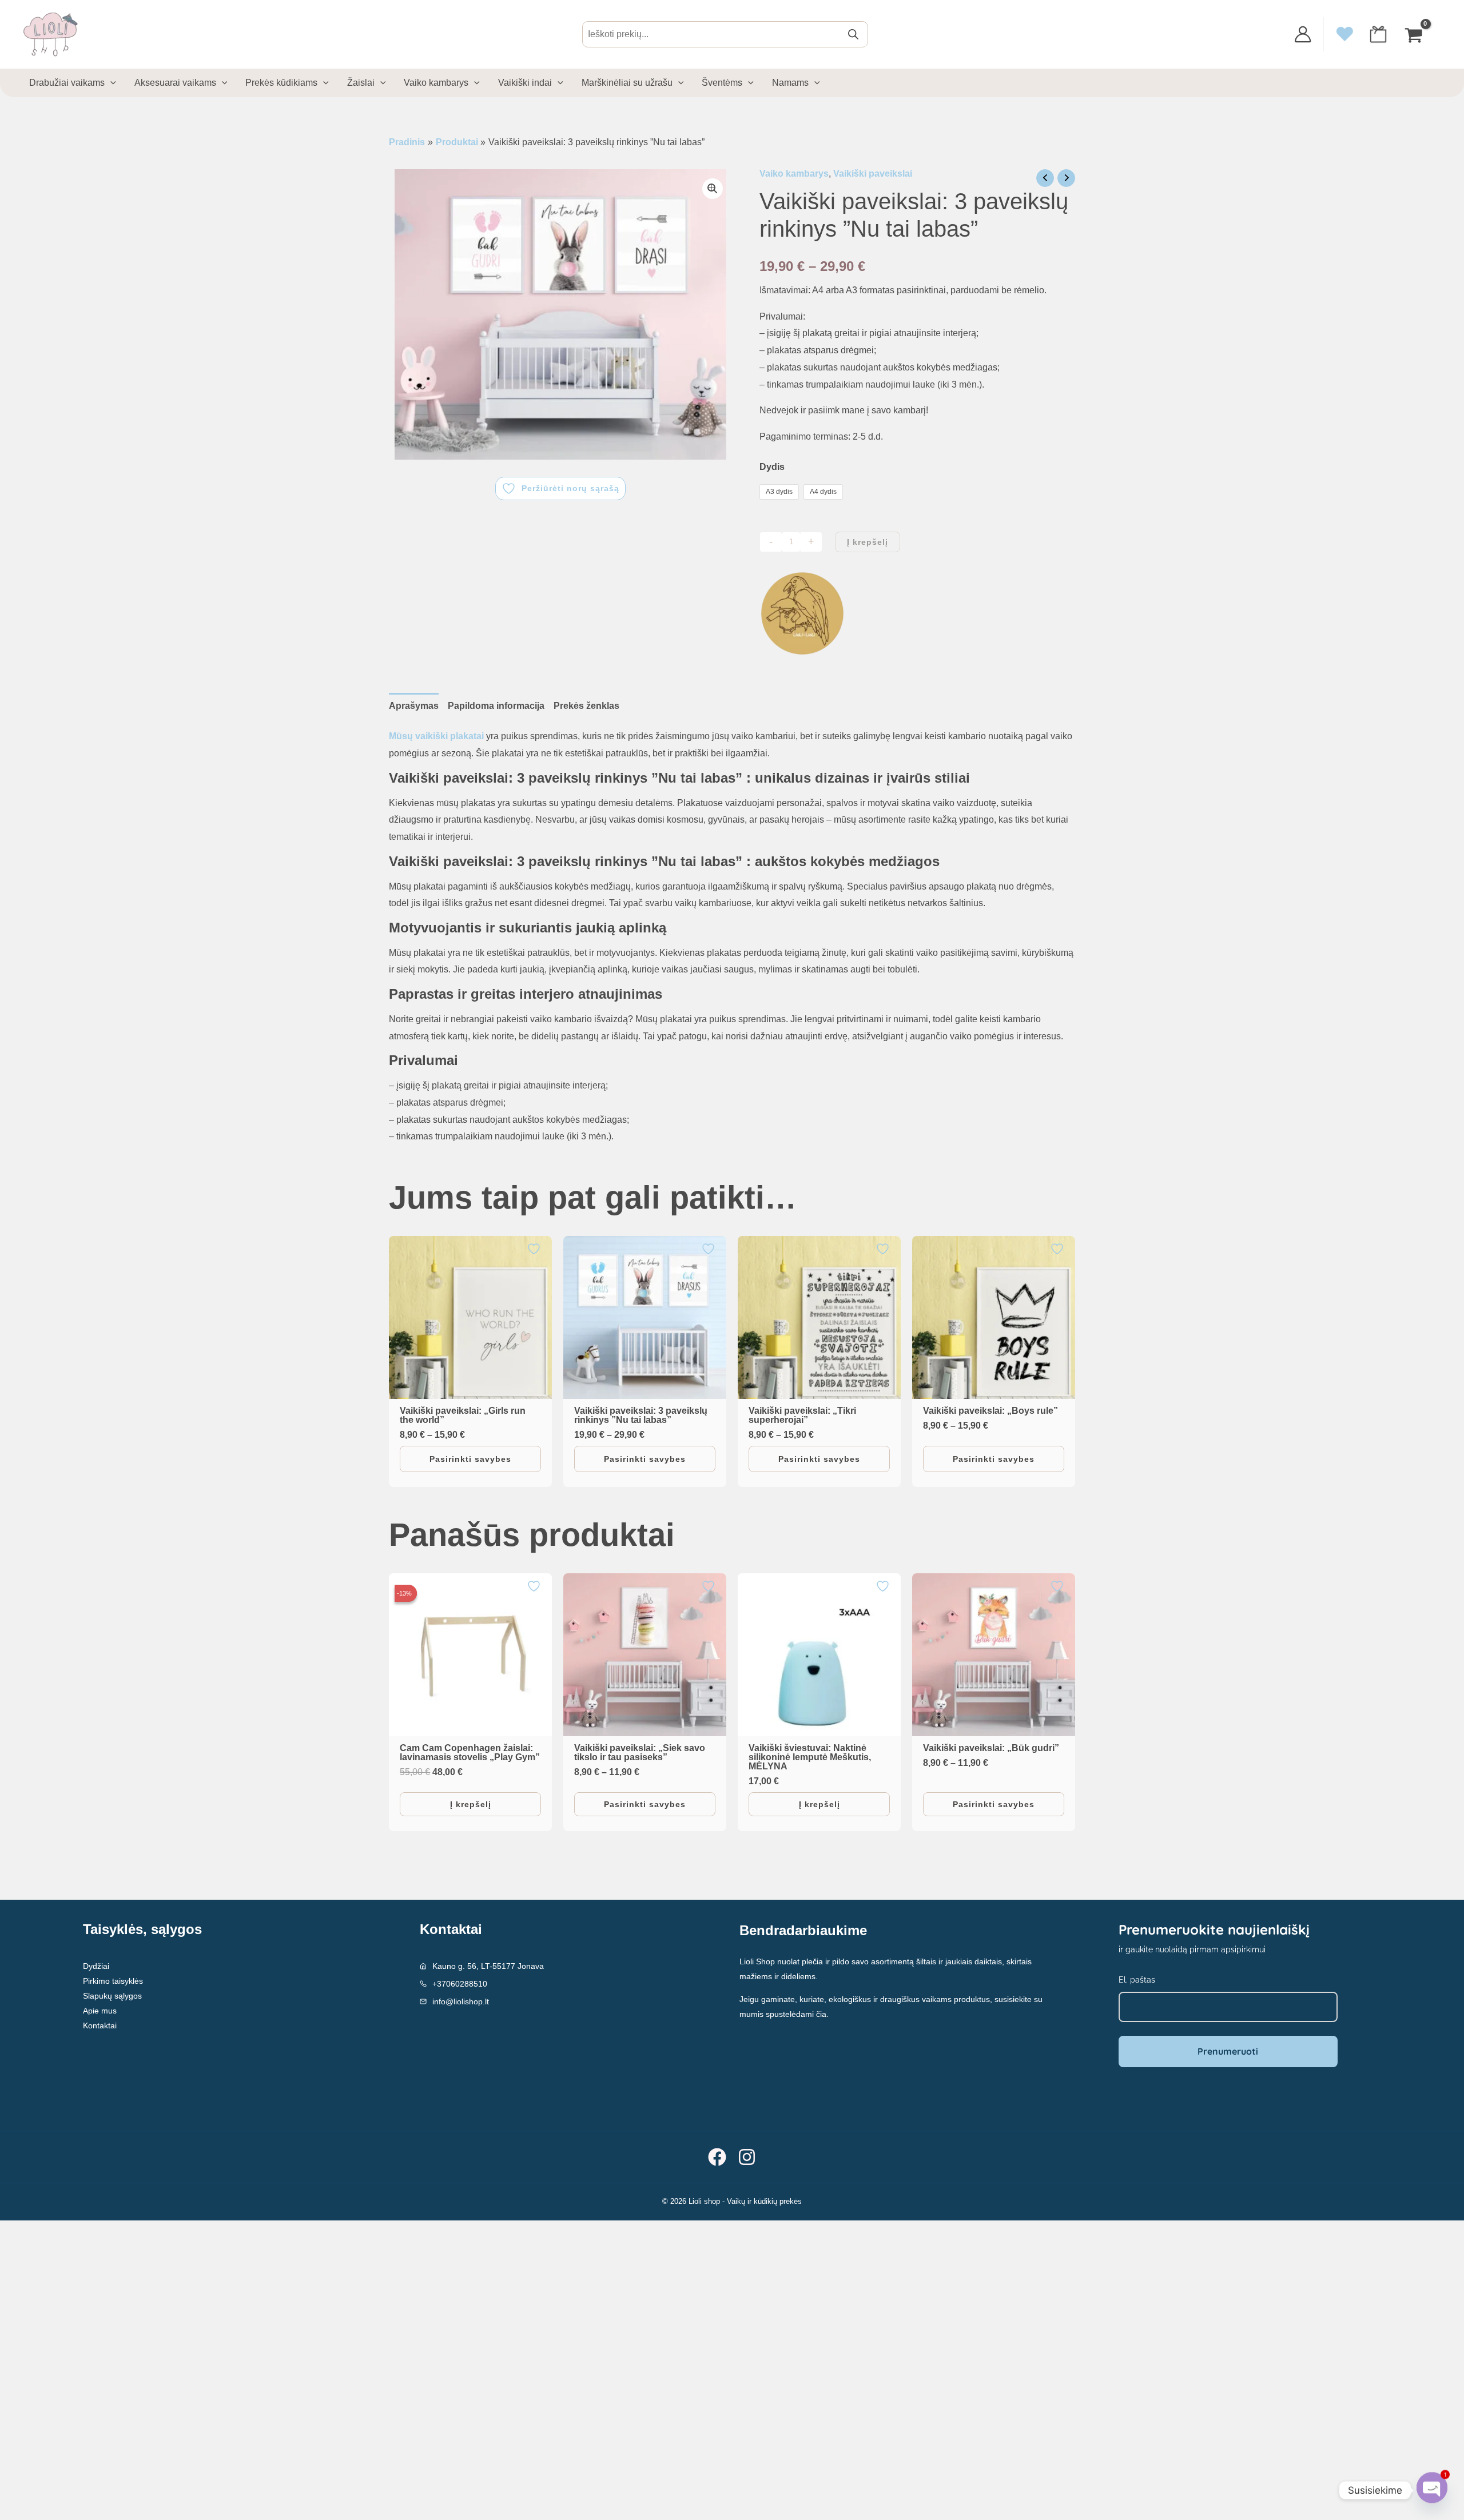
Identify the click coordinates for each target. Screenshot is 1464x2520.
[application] (110, 83)
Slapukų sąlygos (112, 1996)
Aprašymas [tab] (414, 706)
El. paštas (1137, 1980)
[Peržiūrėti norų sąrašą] (535, 1249)
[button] (713, 189)
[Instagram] (747, 2157)
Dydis (772, 467)
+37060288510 (460, 1984)
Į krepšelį (868, 542)
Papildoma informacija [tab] (496, 706)
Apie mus (100, 2011)
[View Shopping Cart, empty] (1415, 34)
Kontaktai (100, 2025)
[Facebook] (717, 2157)
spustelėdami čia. (797, 2014)
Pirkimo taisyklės (113, 1981)
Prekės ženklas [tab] (586, 706)
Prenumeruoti (1228, 2051)
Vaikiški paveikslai (873, 174)
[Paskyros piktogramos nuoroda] (1303, 34)
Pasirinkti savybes (470, 1459)
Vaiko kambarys (794, 174)
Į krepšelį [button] (471, 1804)
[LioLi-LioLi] (802, 613)
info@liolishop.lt (461, 2001)
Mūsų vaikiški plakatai (436, 736)
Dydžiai (96, 1966)
